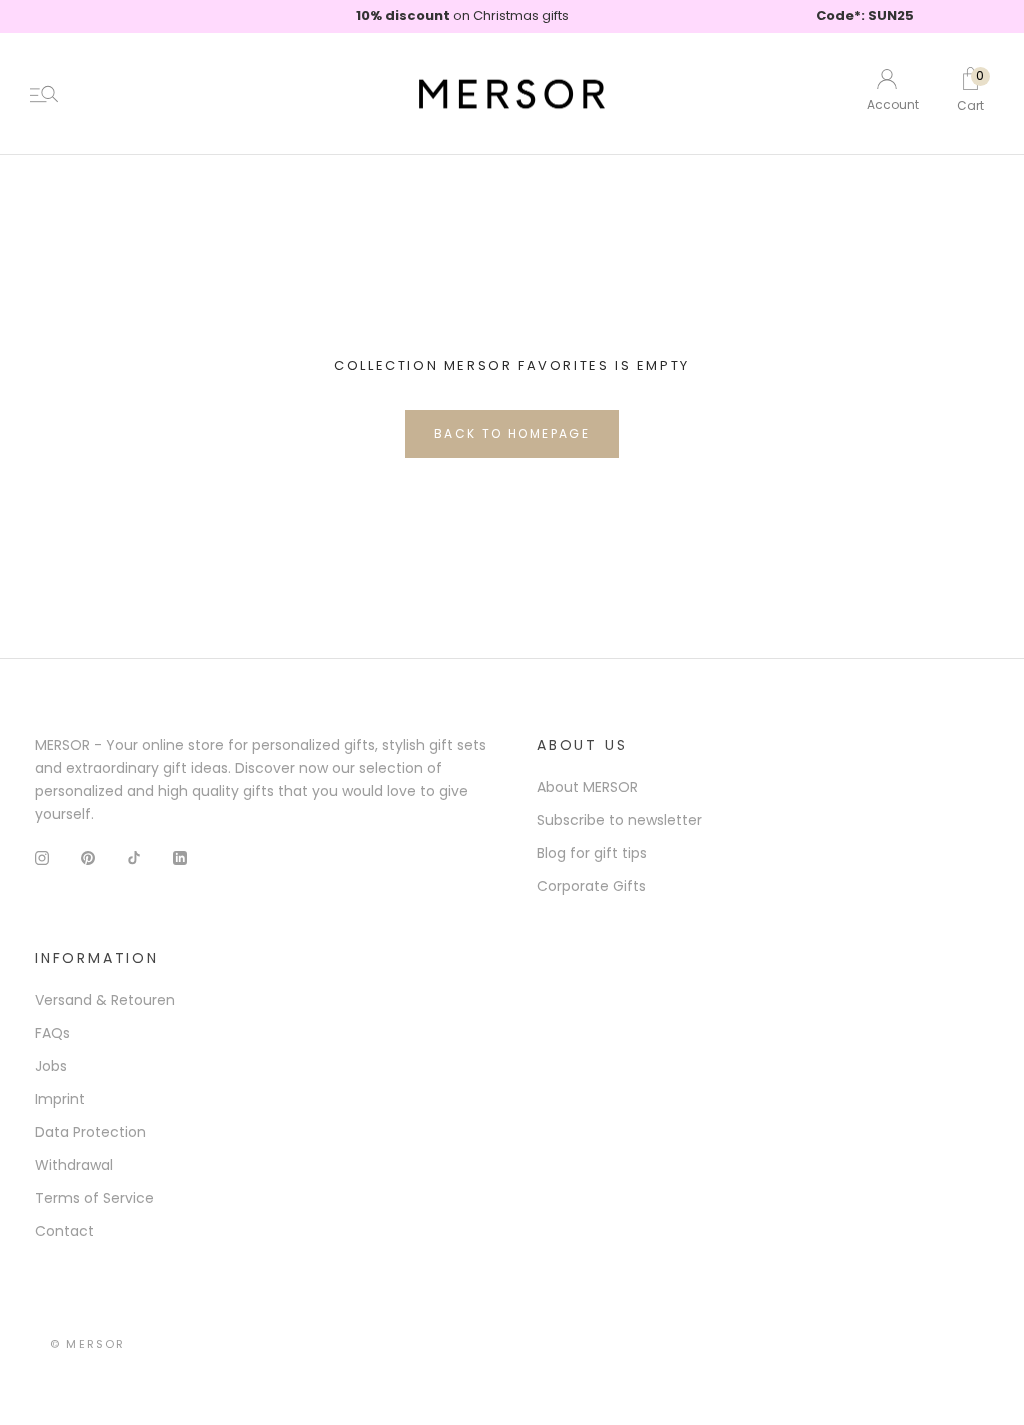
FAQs (52, 1033)
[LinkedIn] (180, 857)
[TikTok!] (134, 857)
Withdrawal (74, 1165)
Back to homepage (512, 433)
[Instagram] (42, 857)
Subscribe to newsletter (619, 820)
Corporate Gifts (591, 886)
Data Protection (90, 1132)
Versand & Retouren (105, 1000)
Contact (64, 1231)
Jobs (51, 1066)
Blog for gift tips (592, 853)
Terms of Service (94, 1198)
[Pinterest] (88, 857)
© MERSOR (88, 1344)
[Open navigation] (44, 94)
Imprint (60, 1099)
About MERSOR (587, 787)
